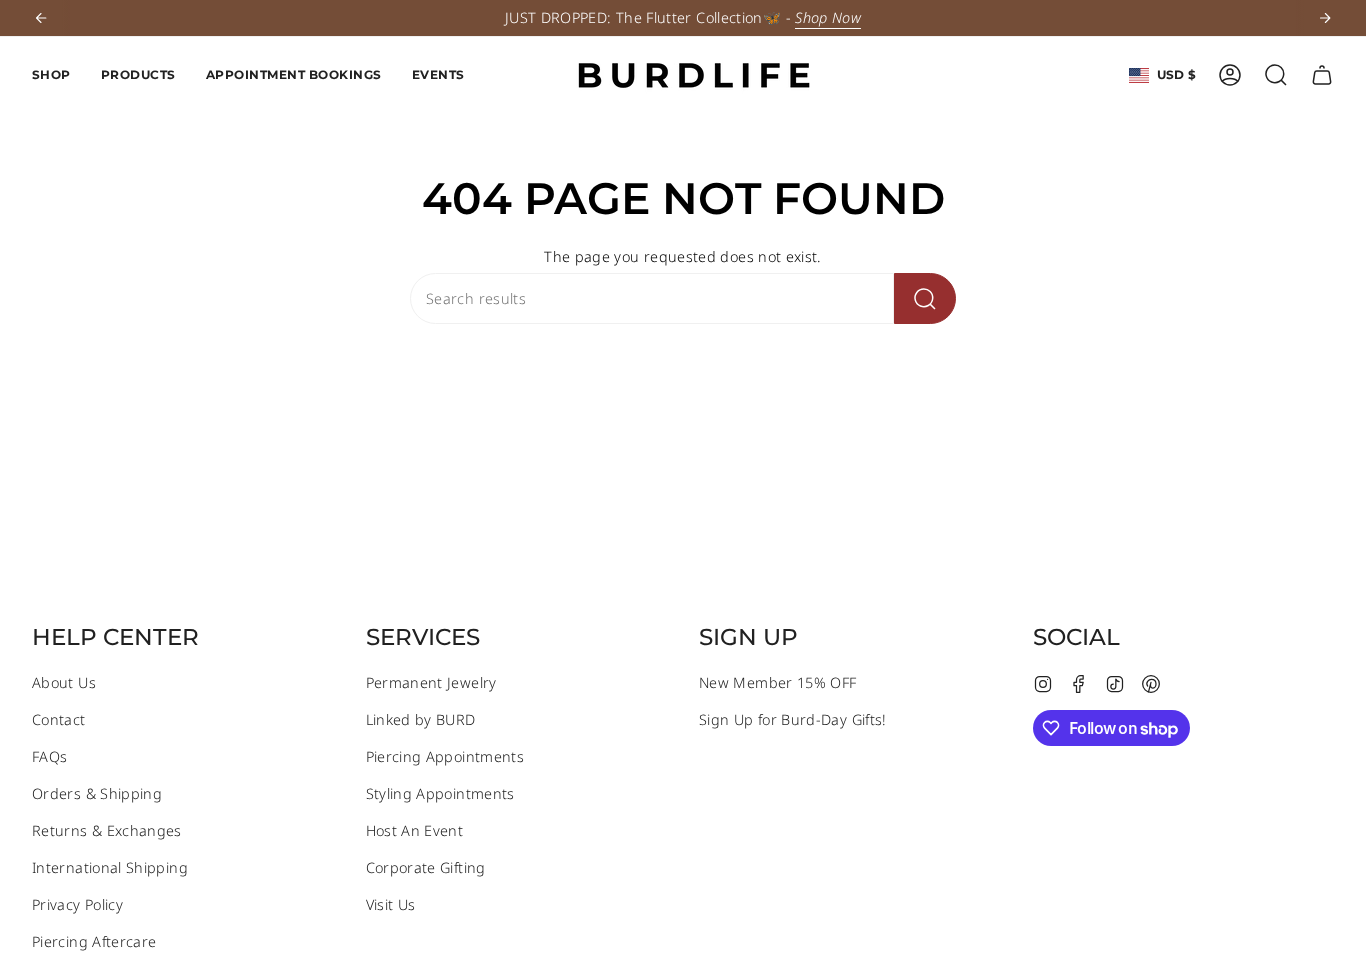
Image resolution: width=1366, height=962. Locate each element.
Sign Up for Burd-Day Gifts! (793, 719)
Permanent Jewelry (431, 682)
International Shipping (110, 867)
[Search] (925, 298)
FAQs (49, 756)
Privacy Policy (77, 904)
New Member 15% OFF (777, 682)
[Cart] (1322, 75)
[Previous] (41, 18)
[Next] (1325, 18)
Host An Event (415, 830)
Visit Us (391, 904)
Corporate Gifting (426, 867)
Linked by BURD (421, 719)
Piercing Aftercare (94, 941)
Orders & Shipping (97, 793)
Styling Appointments (440, 793)
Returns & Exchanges (107, 830)
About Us (64, 682)
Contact (59, 719)
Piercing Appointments (445, 756)
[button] (51, 75)
